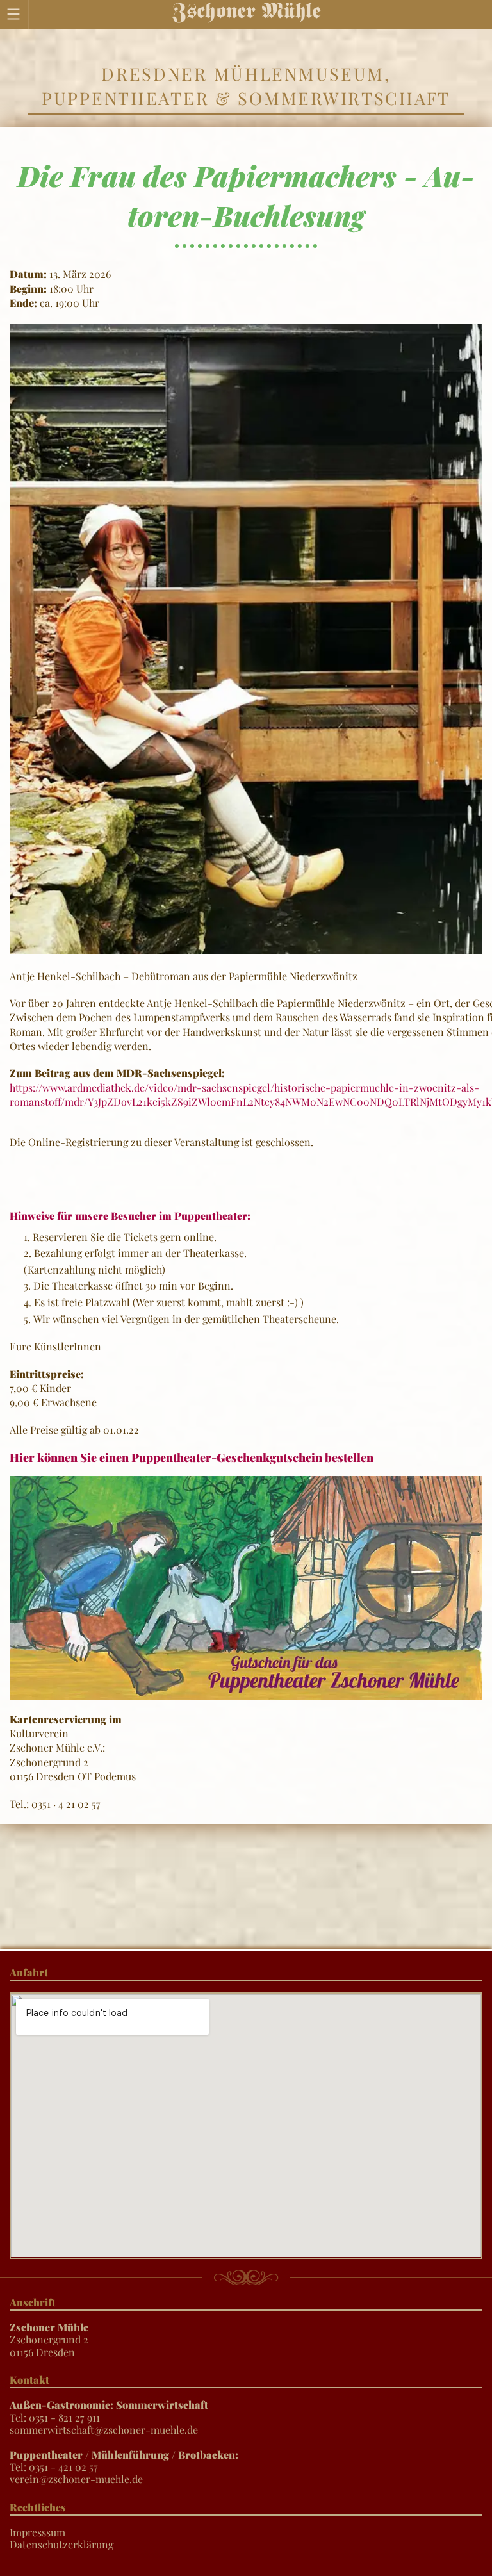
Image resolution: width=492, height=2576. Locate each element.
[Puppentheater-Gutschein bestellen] (246, 1587)
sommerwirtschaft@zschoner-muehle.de (104, 2430)
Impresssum (37, 2532)
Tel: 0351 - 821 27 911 (109, 2411)
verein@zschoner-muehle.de (76, 2479)
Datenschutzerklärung (61, 2544)
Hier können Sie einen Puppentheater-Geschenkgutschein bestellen (192, 1457)
